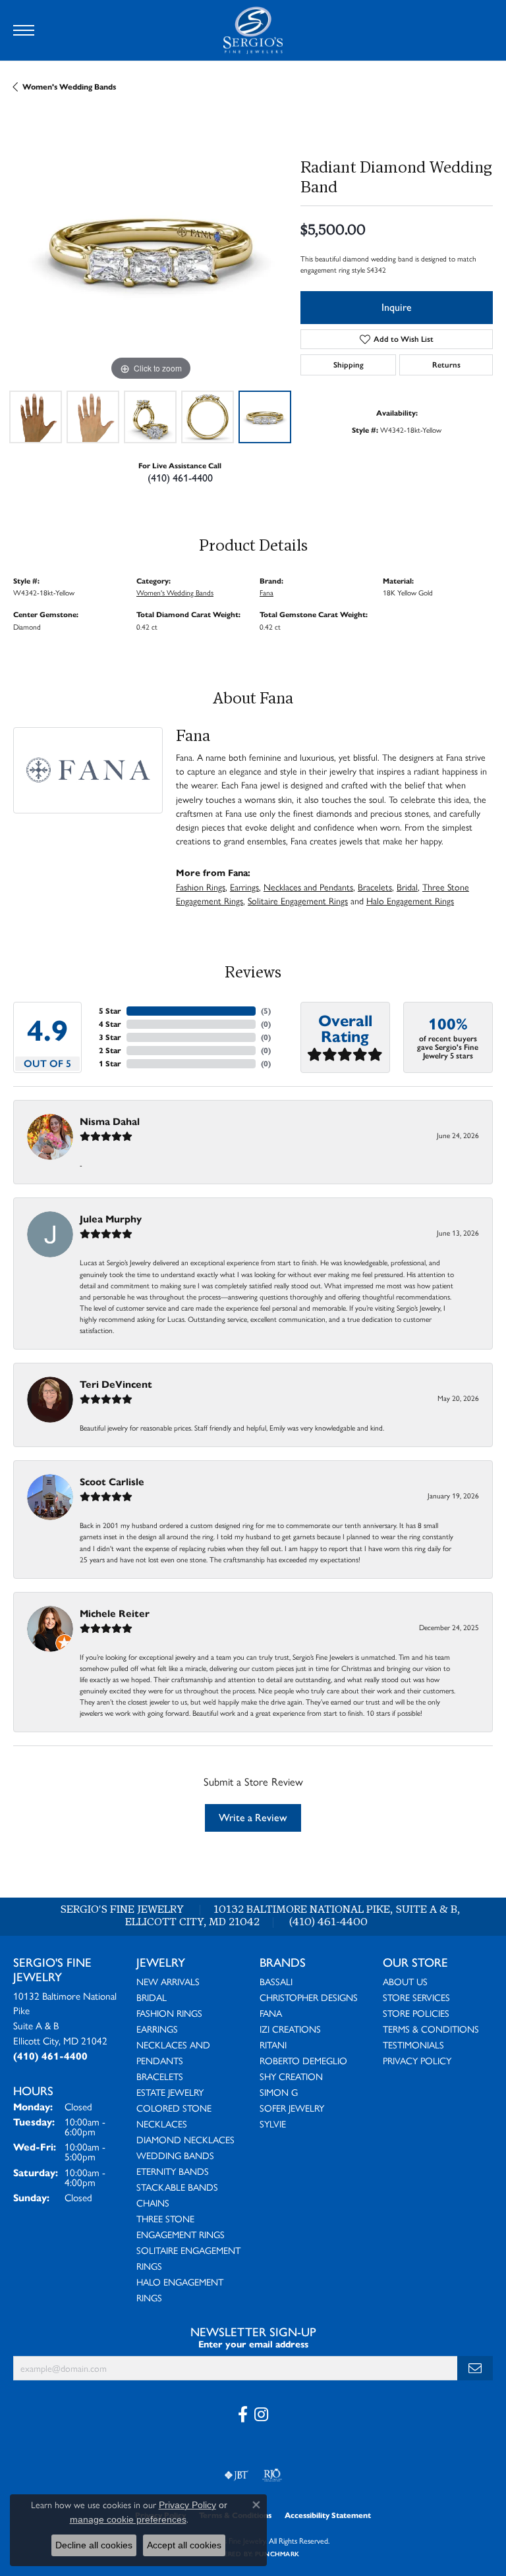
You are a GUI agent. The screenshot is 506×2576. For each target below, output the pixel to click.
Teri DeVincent (116, 1384)
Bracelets (375, 887)
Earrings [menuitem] (157, 2029)
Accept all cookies (184, 2545)
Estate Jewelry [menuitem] (170, 2092)
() (266, 1011)
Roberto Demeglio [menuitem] (303, 2060)
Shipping (349, 365)
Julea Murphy (111, 1219)
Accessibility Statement (328, 2515)
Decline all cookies (94, 2545)
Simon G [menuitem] (279, 2092)
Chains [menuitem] (153, 2203)
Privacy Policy (417, 2060)
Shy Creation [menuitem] (291, 2076)
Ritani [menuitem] (273, 2044)
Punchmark (277, 2554)
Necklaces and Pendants (308, 887)
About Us (405, 1981)
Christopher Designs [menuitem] (309, 1997)
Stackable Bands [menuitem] (177, 2187)
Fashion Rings (201, 887)
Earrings (244, 887)
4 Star (110, 1024)
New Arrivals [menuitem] (168, 1981)
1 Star (110, 1063)
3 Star (110, 1037)
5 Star (110, 1011)
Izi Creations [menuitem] (290, 2029)
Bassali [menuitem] (276, 1981)
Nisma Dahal (110, 1121)
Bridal (407, 887)
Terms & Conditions (431, 2029)
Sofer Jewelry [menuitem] (292, 2108)
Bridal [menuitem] (152, 1997)
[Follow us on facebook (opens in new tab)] (243, 2415)
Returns (446, 365)
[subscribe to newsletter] (475, 2368)
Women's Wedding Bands (69, 87)
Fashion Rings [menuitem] (169, 2013)
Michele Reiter (115, 1613)
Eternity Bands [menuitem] (173, 2171)
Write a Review (253, 1818)
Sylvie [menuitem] (273, 2124)
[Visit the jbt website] (237, 2475)
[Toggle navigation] (24, 30)
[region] (150, 247)
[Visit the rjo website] (272, 2475)
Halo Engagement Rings (410, 900)
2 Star (110, 1050)
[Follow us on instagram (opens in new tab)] (261, 2415)
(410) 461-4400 (180, 478)
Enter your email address (253, 2344)
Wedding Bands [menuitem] (175, 2155)
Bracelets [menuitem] (160, 2076)
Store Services (416, 1997)
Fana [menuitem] (271, 2013)
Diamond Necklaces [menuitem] (185, 2139)
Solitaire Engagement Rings (298, 900)
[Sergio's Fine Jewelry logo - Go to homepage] (253, 30)
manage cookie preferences (128, 2519)
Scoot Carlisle (112, 1482)
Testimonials (413, 2044)
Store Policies (416, 2013)
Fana (267, 592)
